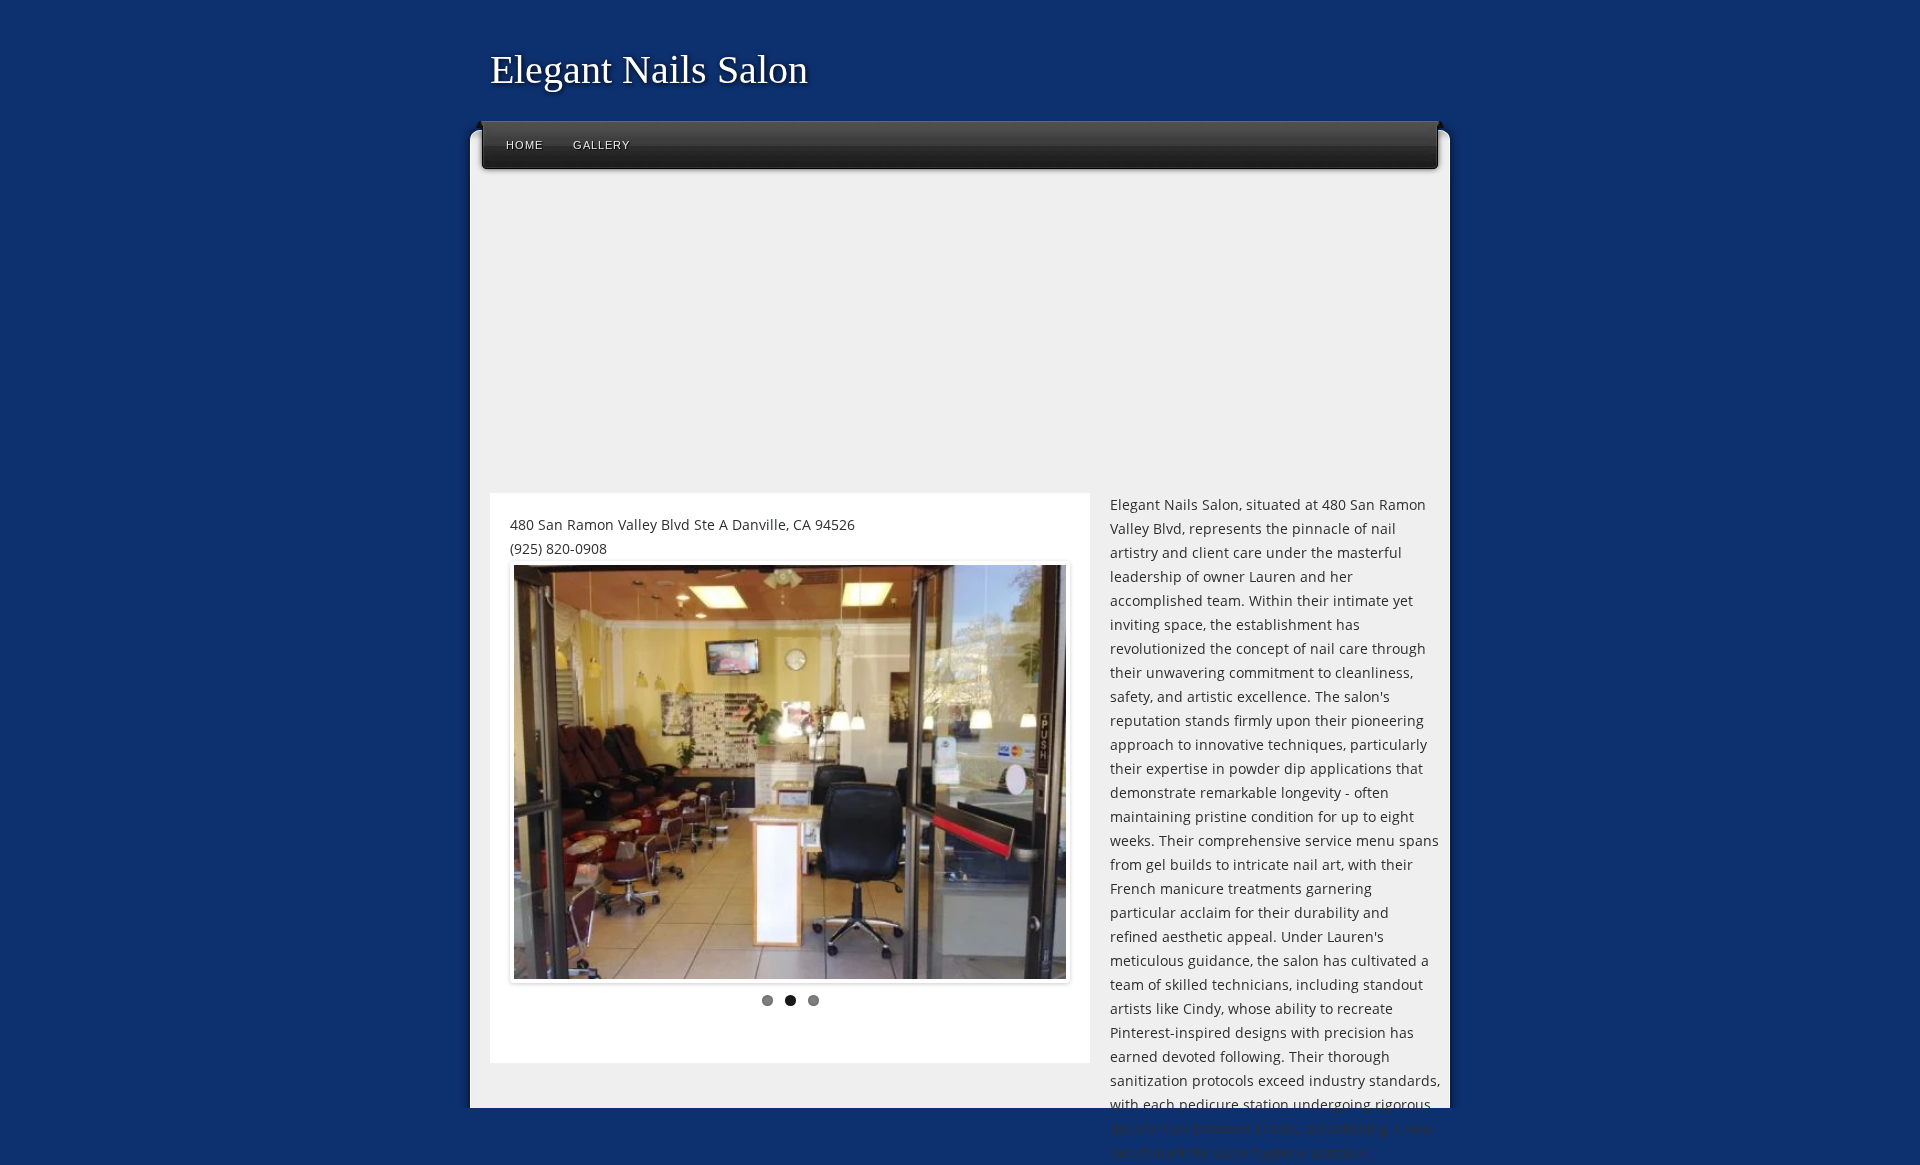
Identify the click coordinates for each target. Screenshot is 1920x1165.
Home (524, 145)
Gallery (601, 145)
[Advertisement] (960, 339)
